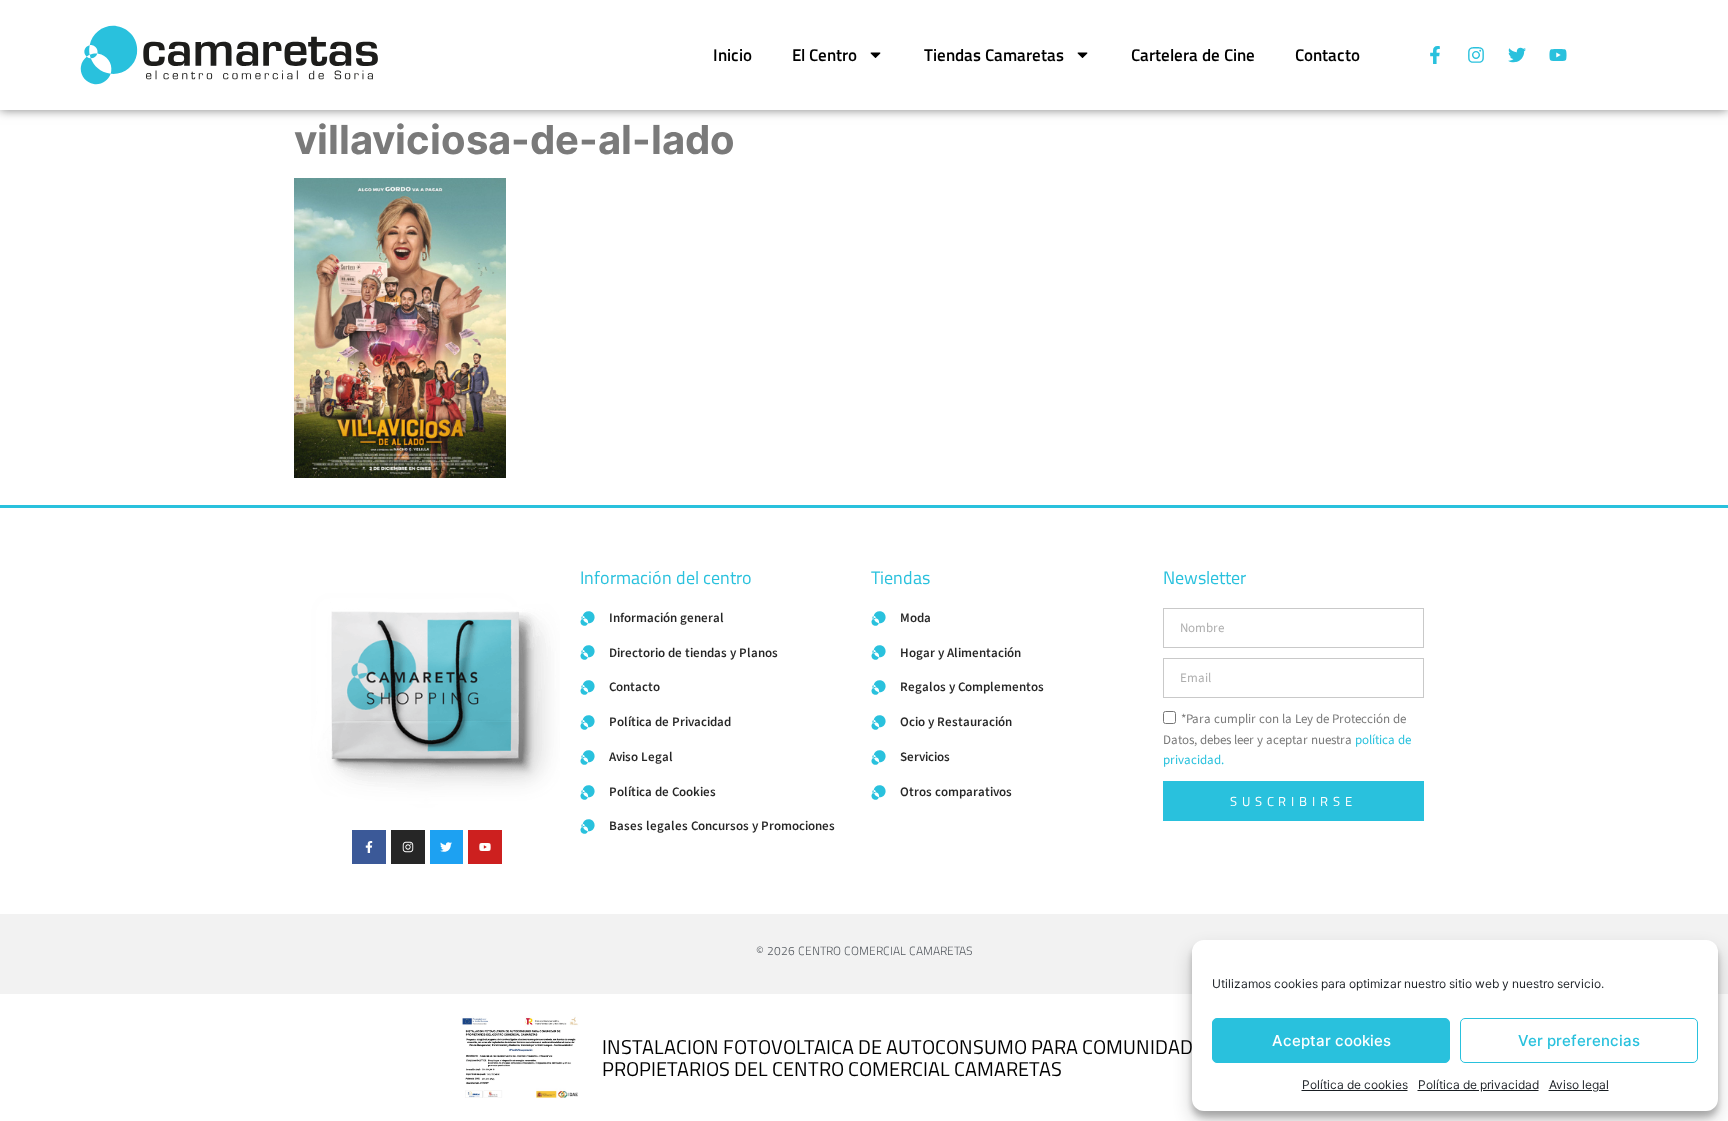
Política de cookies (1355, 1084)
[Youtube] (1558, 55)
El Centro (824, 55)
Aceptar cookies (1331, 1040)
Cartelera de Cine (1193, 55)
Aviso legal (1579, 1084)
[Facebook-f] (1435, 55)
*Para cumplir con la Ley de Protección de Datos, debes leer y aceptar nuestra (1287, 740)
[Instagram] (1476, 55)
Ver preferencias (1579, 1040)
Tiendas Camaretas (994, 55)
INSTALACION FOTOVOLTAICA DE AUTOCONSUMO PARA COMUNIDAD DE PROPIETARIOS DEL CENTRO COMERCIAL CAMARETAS (911, 1057)
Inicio (732, 55)
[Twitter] (1517, 55)
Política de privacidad (1478, 1084)
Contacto (1327, 55)
